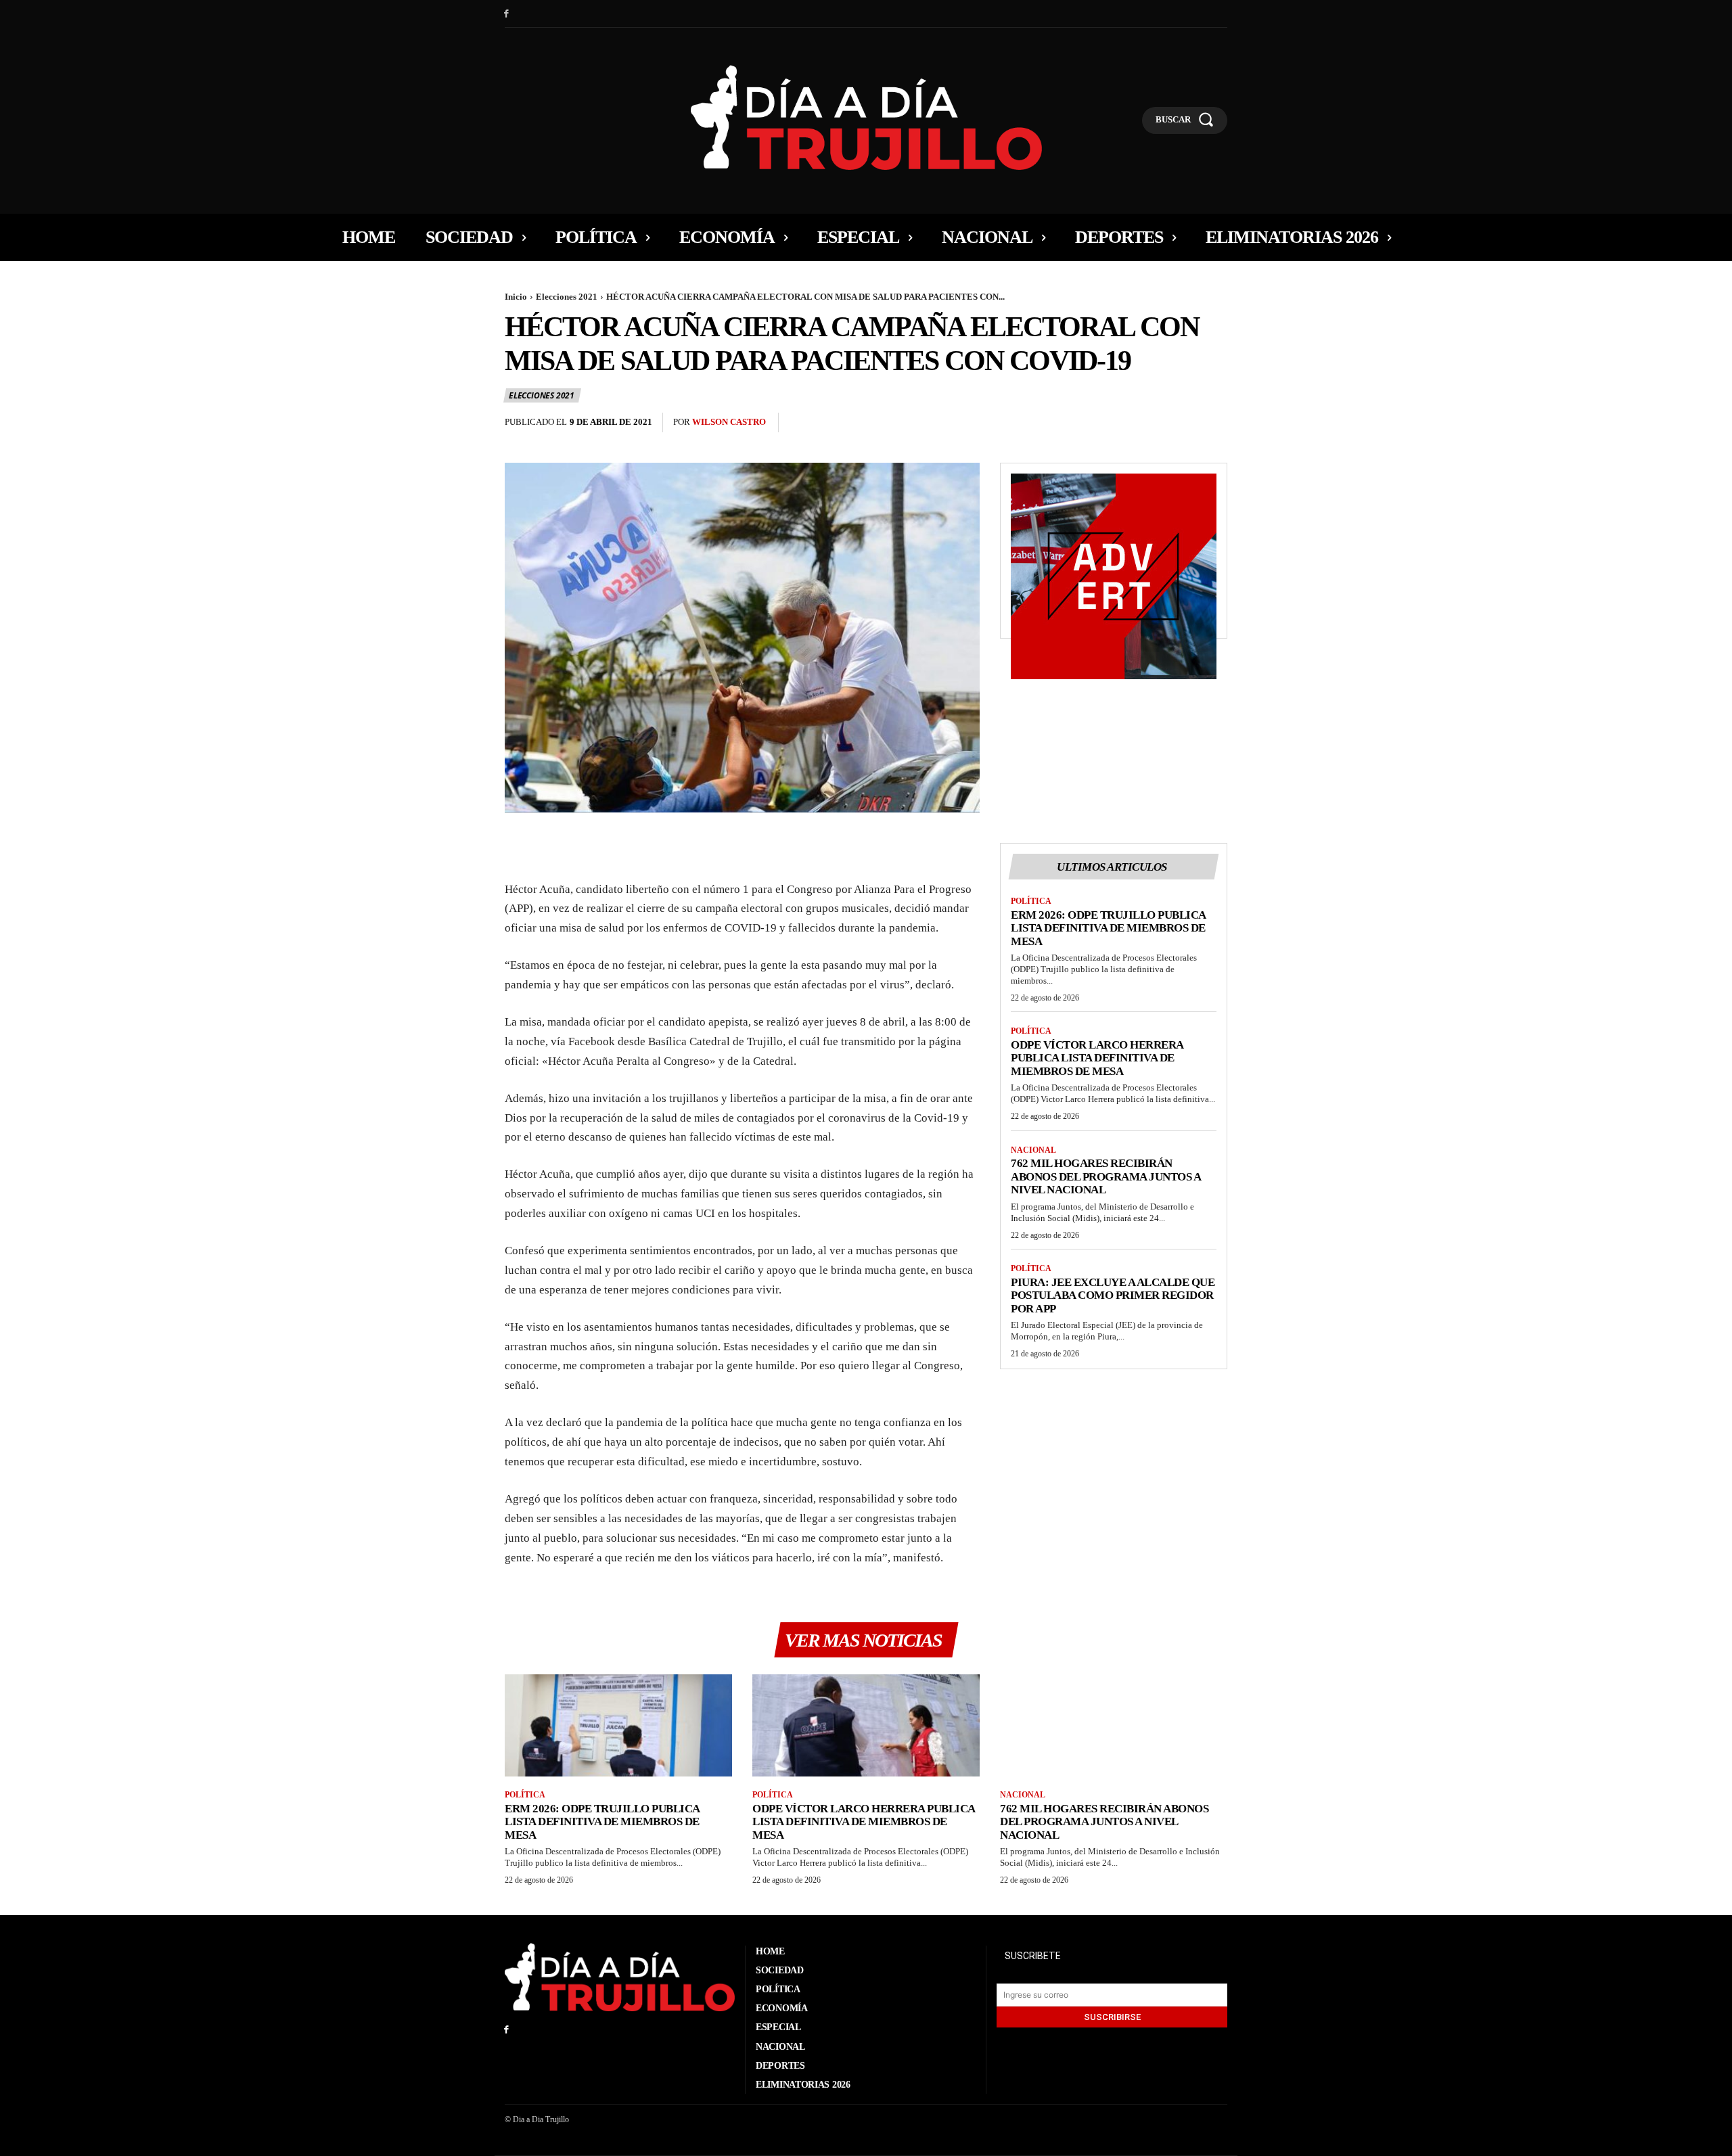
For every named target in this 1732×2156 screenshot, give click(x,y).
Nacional (1033, 1150)
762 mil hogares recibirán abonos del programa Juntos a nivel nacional (1106, 1176)
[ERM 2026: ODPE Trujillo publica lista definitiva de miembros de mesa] (618, 1725)
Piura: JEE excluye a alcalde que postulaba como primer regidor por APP (1113, 1295)
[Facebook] (506, 14)
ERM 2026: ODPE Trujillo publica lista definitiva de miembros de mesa (1109, 928)
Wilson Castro (729, 422)
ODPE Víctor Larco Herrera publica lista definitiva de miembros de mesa (1097, 1058)
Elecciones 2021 (567, 297)
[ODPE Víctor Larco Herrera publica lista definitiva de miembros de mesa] (866, 1725)
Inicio (516, 297)
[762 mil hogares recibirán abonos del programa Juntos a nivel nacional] (1114, 1725)
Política (1031, 901)
